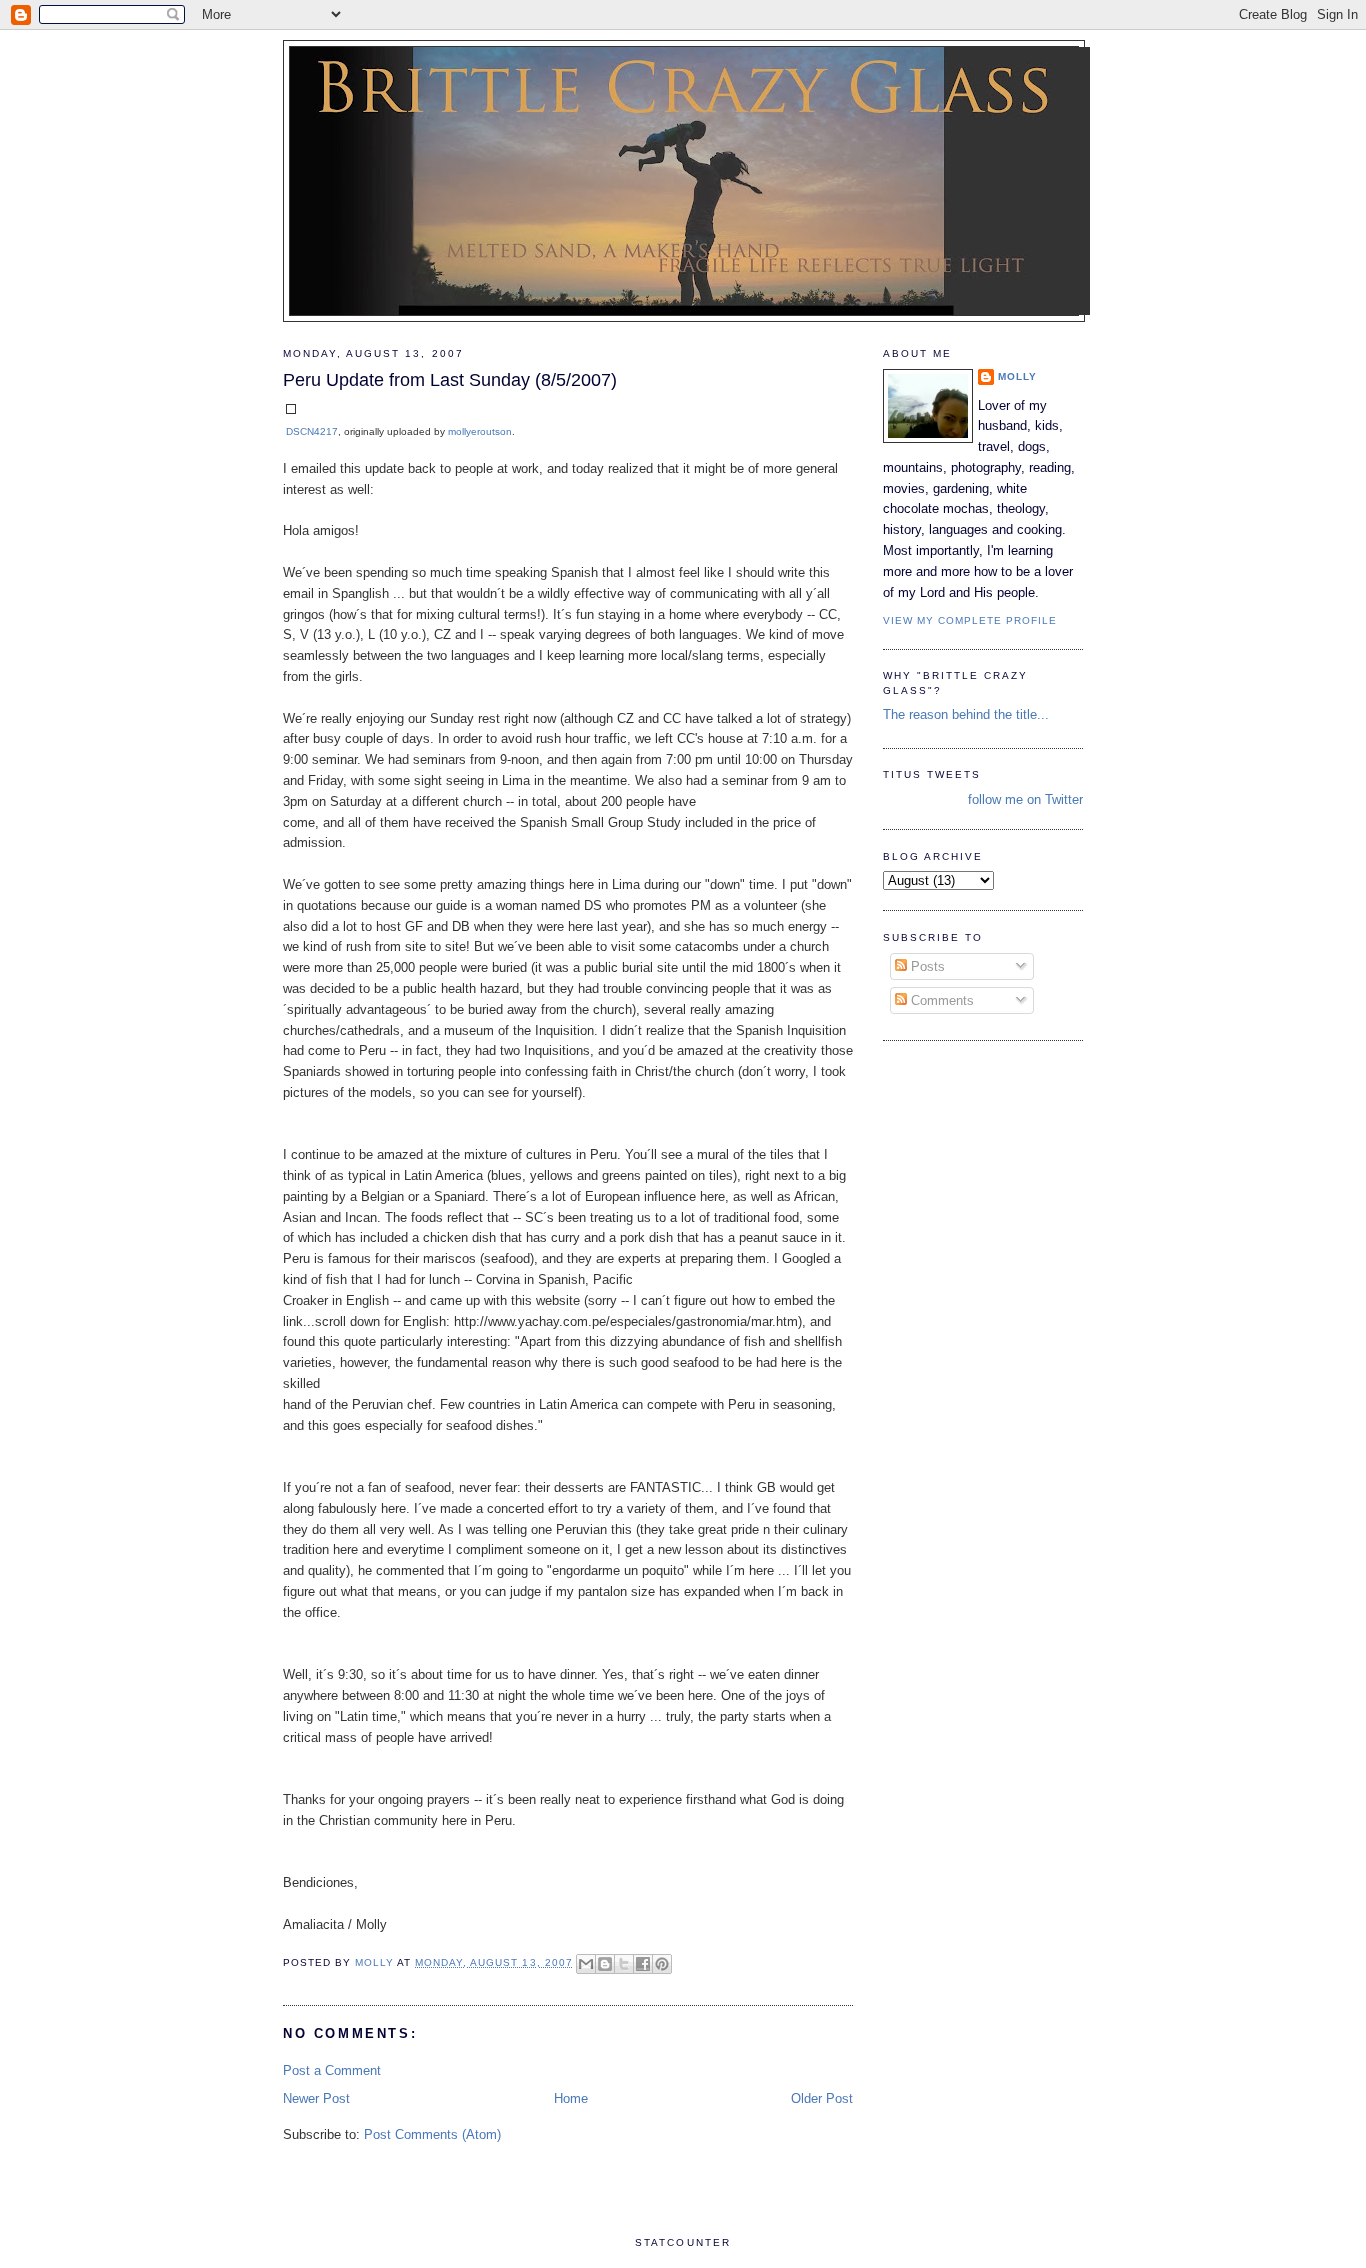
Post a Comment (332, 2070)
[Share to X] (624, 1964)
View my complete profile (970, 620)
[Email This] (586, 1964)
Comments (940, 1000)
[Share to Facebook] (643, 1964)
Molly (1017, 376)
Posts (926, 966)
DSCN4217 (312, 431)
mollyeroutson (480, 431)
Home (571, 2098)
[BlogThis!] (605, 1964)
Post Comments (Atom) (432, 2134)
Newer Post (316, 2098)
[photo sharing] (291, 409)
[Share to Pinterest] (662, 1964)
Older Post (822, 2098)
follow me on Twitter (1025, 799)
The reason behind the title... (966, 714)
